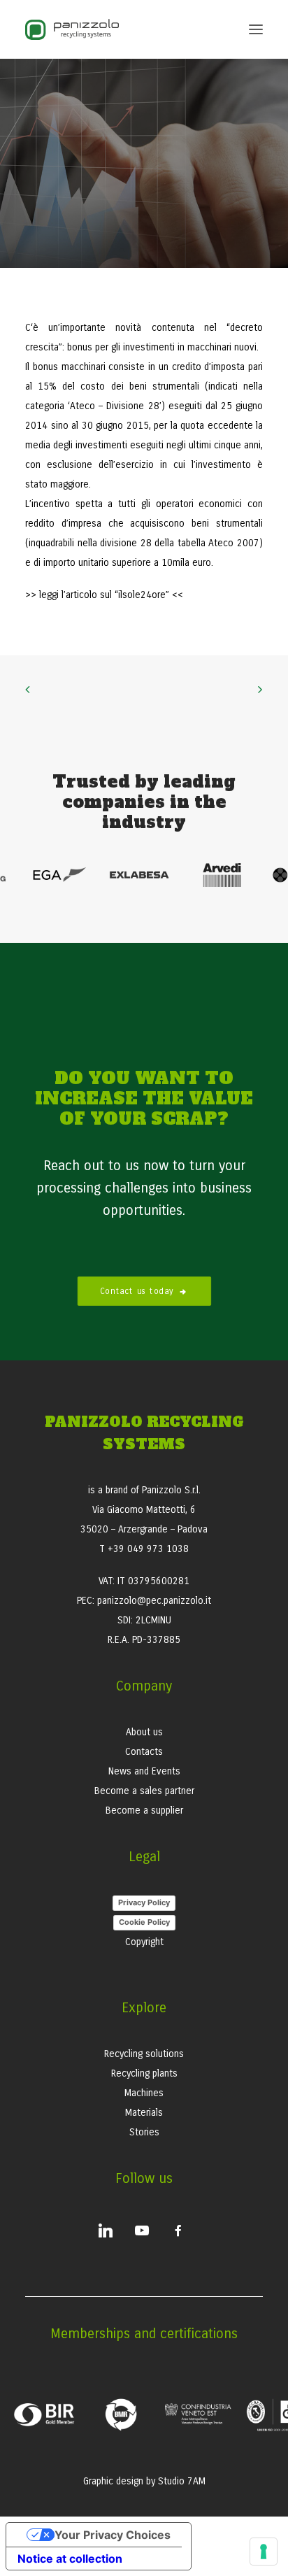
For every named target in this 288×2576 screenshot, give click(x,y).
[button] (256, 29)
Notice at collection (70, 2559)
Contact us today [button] (137, 1291)
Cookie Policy (144, 1922)
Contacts (144, 1752)
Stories (144, 2132)
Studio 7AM (182, 2481)
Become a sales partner (144, 1791)
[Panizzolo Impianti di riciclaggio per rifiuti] (72, 29)
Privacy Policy (144, 1902)
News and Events (144, 1771)
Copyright (144, 1942)
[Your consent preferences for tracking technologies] (264, 2552)
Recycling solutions (144, 2054)
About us (144, 1732)
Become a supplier (144, 1810)
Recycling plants (144, 2073)
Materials (144, 2113)
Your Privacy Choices (113, 2535)
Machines (144, 2093)
